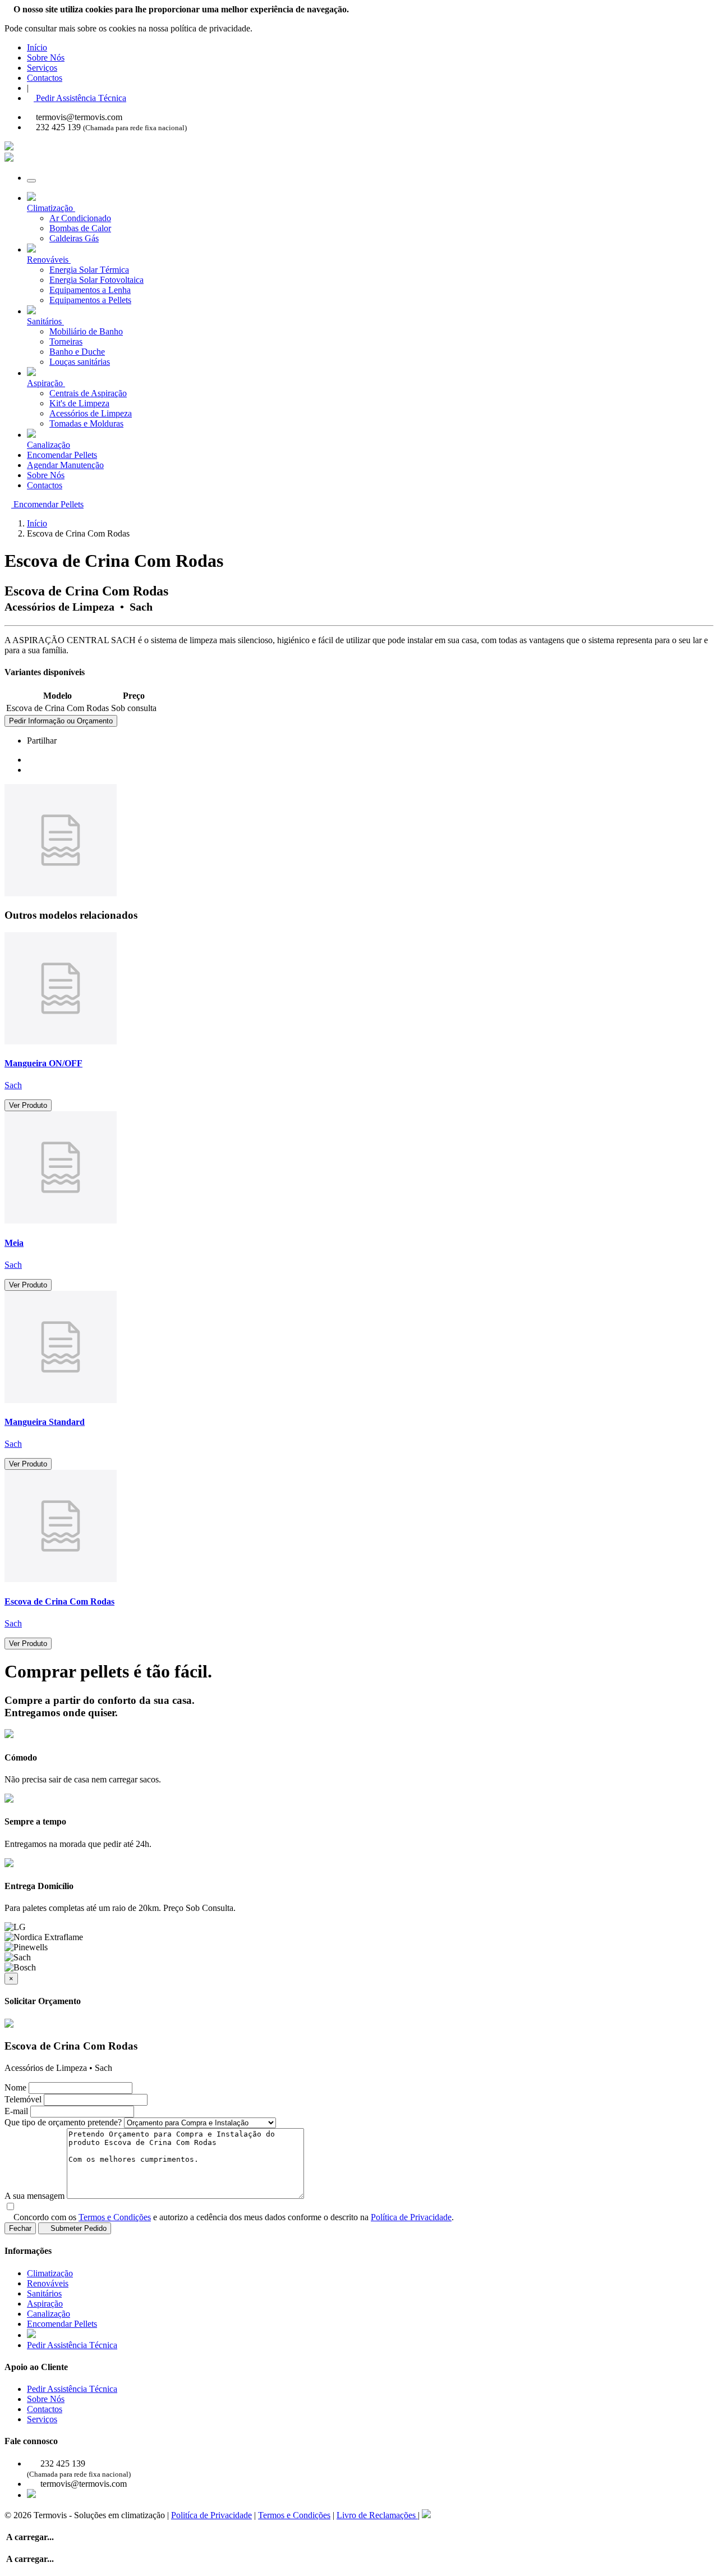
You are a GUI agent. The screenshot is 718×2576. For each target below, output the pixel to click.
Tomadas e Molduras (86, 423)
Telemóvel (23, 2099)
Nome (15, 2087)
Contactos (45, 78)
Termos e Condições (115, 2217)
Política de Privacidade (411, 2217)
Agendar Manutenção (65, 465)
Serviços (42, 68)
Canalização (49, 2314)
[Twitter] (30, 770)
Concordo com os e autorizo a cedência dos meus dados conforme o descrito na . (234, 2217)
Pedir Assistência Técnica (80, 98)
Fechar (20, 2228)
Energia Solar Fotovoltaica (96, 280)
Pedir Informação (61, 721)
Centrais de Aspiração (88, 393)
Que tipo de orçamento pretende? (63, 2122)
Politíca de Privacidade (211, 2515)
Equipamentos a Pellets (90, 300)
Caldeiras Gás (74, 238)
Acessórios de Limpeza (91, 413)
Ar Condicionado (80, 218)
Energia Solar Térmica (89, 270)
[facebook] (30, 760)
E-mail (16, 2111)
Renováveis (48, 2283)
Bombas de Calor (80, 228)
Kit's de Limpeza (79, 403)
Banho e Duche (77, 352)
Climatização (50, 2273)
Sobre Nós (46, 58)
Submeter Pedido (77, 2228)
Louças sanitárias (80, 362)
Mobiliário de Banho (86, 331)
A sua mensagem (34, 2196)
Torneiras (66, 342)
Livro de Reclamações (377, 2515)
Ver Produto (28, 1105)
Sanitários (44, 2293)
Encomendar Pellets (62, 455)
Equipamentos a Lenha (90, 290)
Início (37, 47)
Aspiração (45, 2304)
